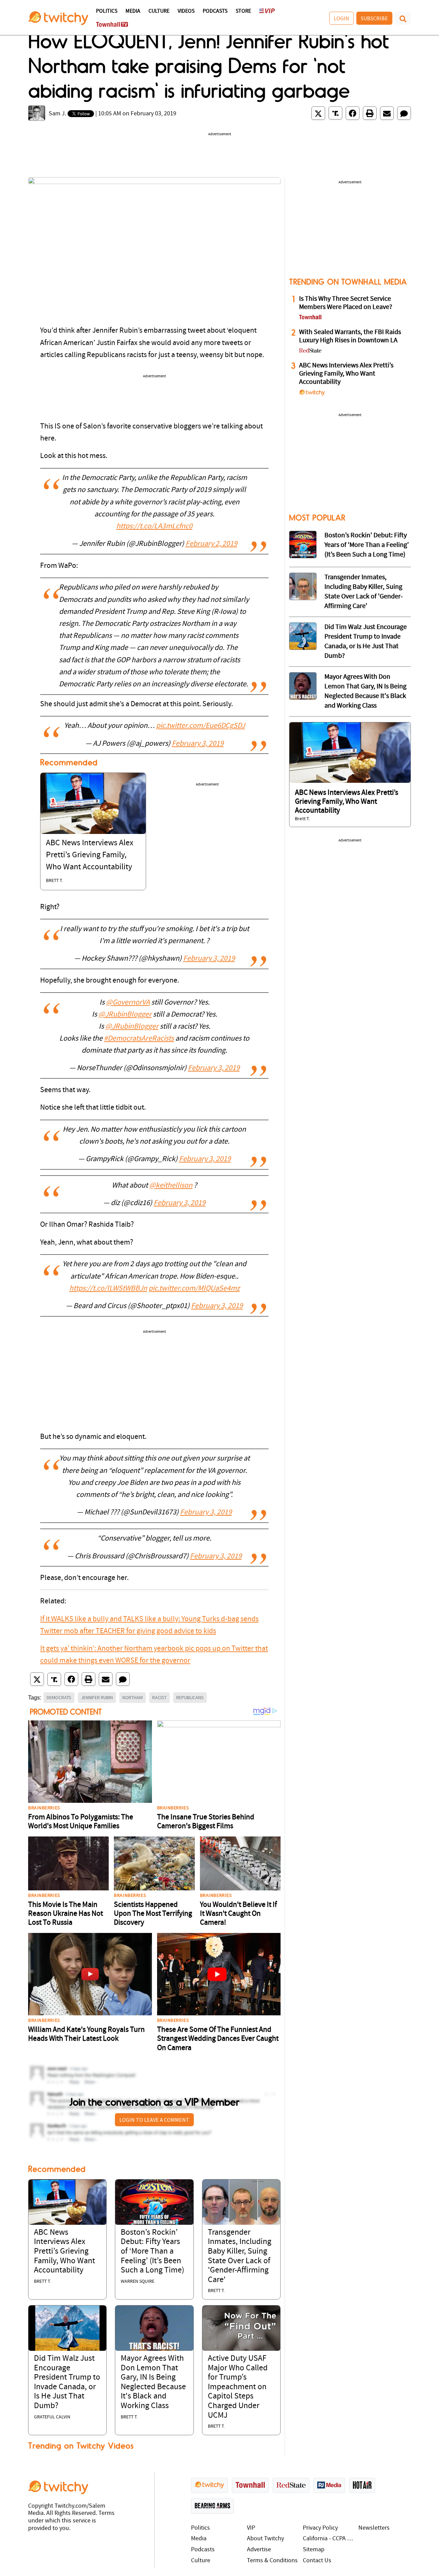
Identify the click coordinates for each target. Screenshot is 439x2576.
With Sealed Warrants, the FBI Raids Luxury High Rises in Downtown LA (350, 336)
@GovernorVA (128, 1003)
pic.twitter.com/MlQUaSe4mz (194, 1289)
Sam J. (57, 114)
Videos (186, 11)
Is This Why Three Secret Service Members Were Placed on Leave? (346, 303)
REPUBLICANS (190, 1697)
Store (243, 11)
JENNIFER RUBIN (97, 1697)
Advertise (259, 2550)
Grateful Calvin (52, 2417)
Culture (159, 11)
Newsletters (374, 2528)
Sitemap (314, 2550)
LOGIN (341, 18)
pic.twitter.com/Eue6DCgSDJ (200, 726)
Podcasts (215, 11)
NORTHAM (133, 1697)
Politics (107, 11)
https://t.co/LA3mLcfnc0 (154, 526)
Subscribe (374, 18)
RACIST (159, 1697)
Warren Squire (138, 2282)
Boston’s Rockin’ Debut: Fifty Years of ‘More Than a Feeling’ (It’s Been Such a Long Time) (152, 2252)
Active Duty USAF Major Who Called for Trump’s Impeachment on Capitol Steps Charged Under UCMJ (238, 2387)
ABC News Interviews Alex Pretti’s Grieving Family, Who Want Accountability (90, 855)
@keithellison (171, 1186)
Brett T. (54, 881)
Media (133, 11)
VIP (251, 2528)
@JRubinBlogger (125, 1015)
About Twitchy (265, 2539)
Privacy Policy (320, 2528)
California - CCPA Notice (329, 2539)
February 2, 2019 (211, 544)
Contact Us (317, 2561)
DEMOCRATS (59, 1697)
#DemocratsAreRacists (139, 1039)
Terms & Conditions (272, 2561)
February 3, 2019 (198, 744)
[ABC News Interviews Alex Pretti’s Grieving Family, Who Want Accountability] (93, 803)
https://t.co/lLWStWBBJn (108, 1289)
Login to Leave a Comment (154, 2120)
